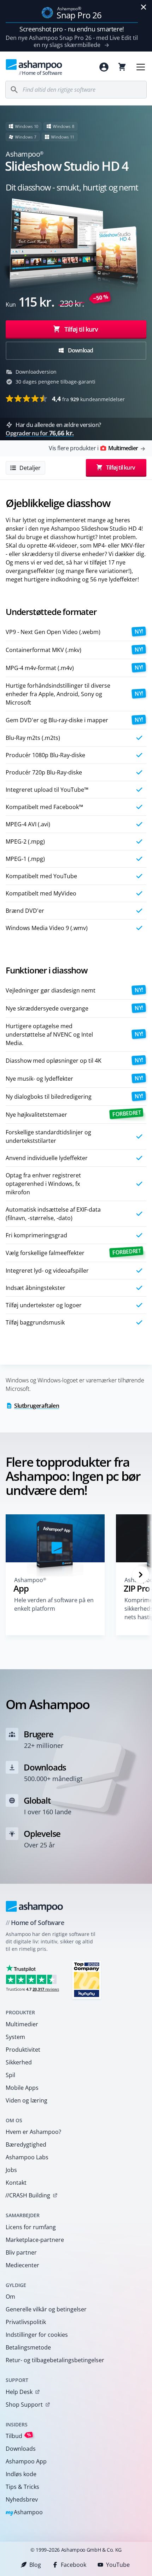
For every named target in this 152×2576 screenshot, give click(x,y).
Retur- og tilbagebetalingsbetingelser (55, 2360)
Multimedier (22, 2024)
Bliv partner (21, 2252)
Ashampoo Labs (27, 2157)
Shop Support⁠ (24, 2405)
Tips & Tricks (22, 2487)
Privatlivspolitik (26, 2322)
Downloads (21, 2449)
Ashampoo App (26, 2461)
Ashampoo (24, 2513)
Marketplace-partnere (35, 2240)
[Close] (144, 7)
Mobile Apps (22, 2088)
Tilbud (18, 2436)
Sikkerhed (19, 2062)
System (15, 2037)
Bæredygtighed (26, 2144)
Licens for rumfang (31, 2227)
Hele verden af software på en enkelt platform (54, 1604)
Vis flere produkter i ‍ (93, 448)
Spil (10, 2075)
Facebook (74, 2565)
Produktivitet (23, 2050)
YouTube (118, 2565)
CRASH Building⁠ (28, 2195)
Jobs (11, 2170)
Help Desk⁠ (19, 2392)
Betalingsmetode (28, 2347)
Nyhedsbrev (22, 2499)
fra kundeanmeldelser (88, 399)
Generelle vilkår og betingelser (46, 2309)
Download (80, 350)
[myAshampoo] (104, 67)
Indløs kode (21, 2474)
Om (10, 2297)
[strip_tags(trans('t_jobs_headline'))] (87, 1980)
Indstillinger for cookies (37, 2335)
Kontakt (16, 2183)
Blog (35, 2565)
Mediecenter (22, 2265)
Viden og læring (27, 2100)
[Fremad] (141, 1575)
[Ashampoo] (34, 1906)
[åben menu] (141, 67)
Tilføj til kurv (81, 329)
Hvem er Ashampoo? (33, 2132)
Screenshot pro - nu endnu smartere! (72, 29)
